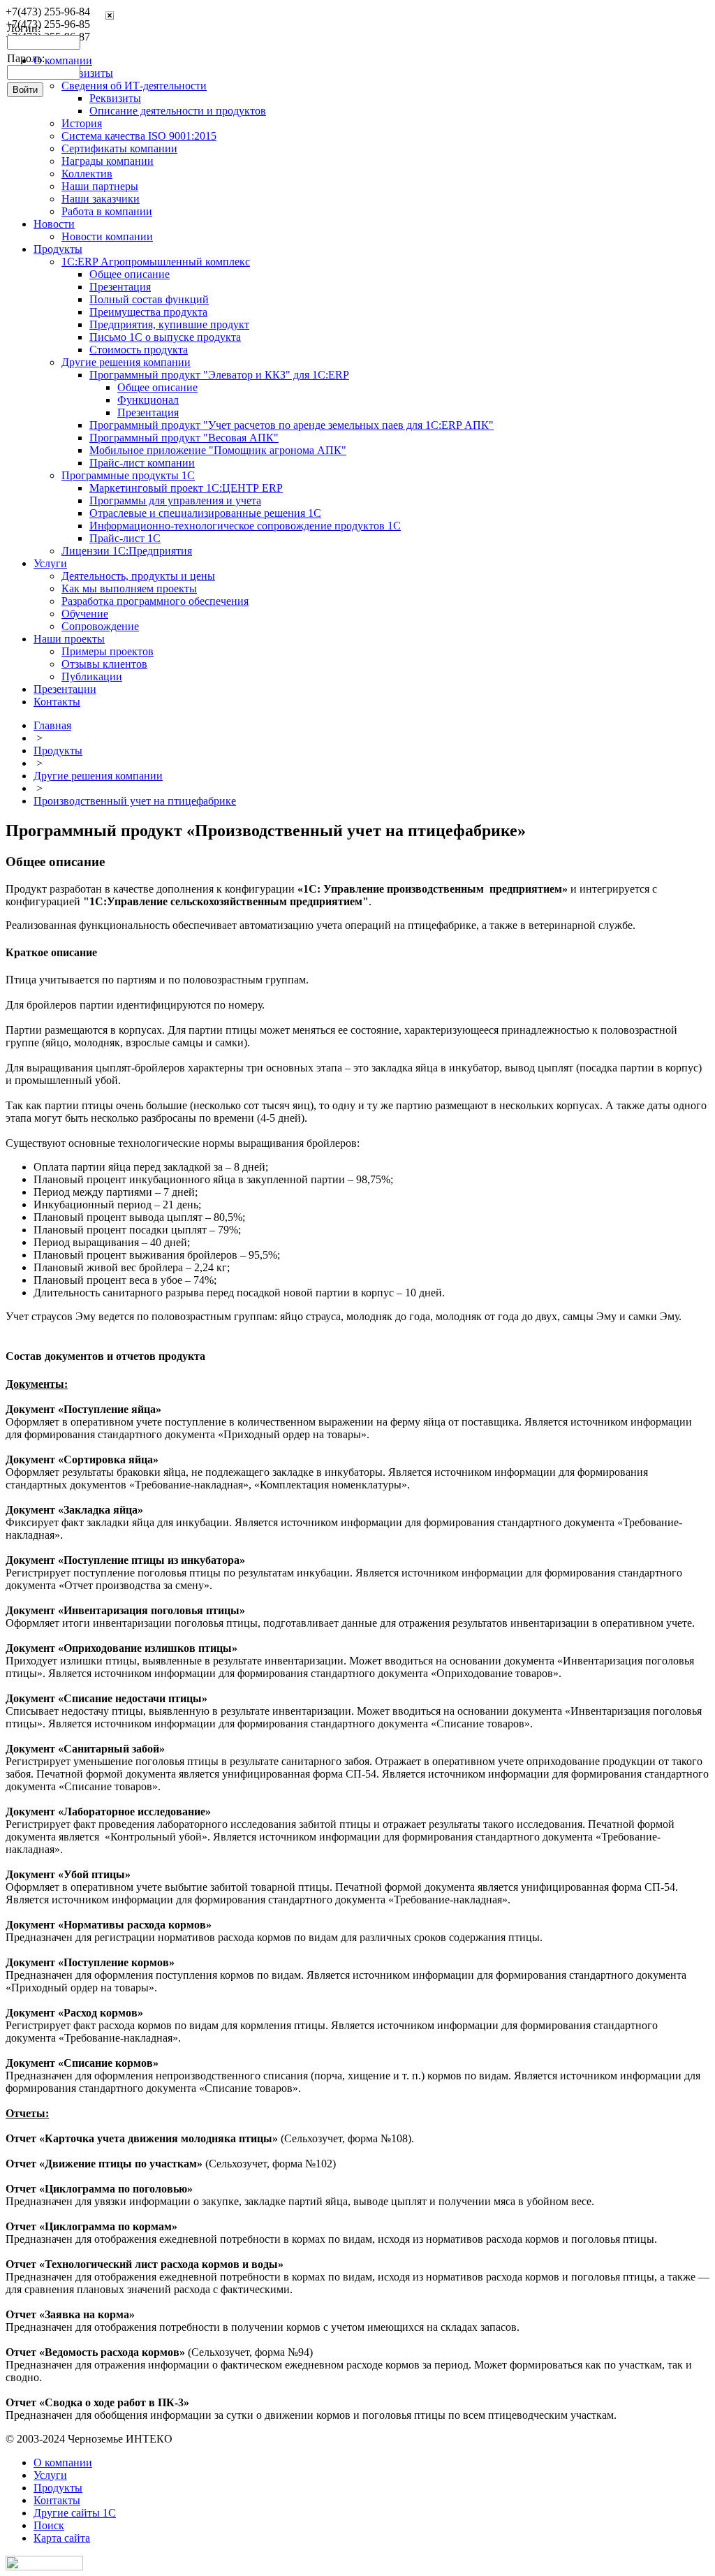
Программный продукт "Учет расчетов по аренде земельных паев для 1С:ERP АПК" (292, 425)
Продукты (58, 249)
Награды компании (108, 161)
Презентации (65, 689)
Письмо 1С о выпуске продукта (165, 337)
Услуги (50, 563)
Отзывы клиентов (104, 664)
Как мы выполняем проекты (129, 588)
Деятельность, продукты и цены (138, 576)
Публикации (92, 676)
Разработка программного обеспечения (155, 601)
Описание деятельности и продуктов (178, 111)
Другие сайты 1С (75, 2513)
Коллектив (87, 174)
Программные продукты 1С (128, 475)
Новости (54, 224)
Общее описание (130, 274)
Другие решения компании (126, 362)
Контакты (57, 702)
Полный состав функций (149, 299)
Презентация (120, 287)
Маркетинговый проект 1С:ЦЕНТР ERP (186, 488)
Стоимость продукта (139, 350)
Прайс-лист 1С (125, 538)
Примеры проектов (108, 651)
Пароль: (26, 58)
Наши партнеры (100, 186)
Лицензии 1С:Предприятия (127, 551)
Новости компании (107, 236)
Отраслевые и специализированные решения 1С (205, 513)
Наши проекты (69, 639)
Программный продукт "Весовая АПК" (184, 438)
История (82, 123)
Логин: (24, 28)
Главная (52, 725)
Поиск (49, 2525)
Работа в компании (107, 211)
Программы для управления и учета (175, 500)
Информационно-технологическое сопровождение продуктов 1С (245, 526)
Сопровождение (100, 626)
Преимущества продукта (148, 312)
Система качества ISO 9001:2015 (139, 136)
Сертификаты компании (119, 148)
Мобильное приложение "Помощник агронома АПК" (218, 450)
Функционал (148, 400)
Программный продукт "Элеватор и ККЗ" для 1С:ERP (219, 375)
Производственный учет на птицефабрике (135, 801)
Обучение (85, 614)
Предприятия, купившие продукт (169, 324)
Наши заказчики (101, 199)
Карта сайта (62, 2538)
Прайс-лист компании (142, 463)
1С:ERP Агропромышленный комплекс (156, 262)
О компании (63, 2462)
